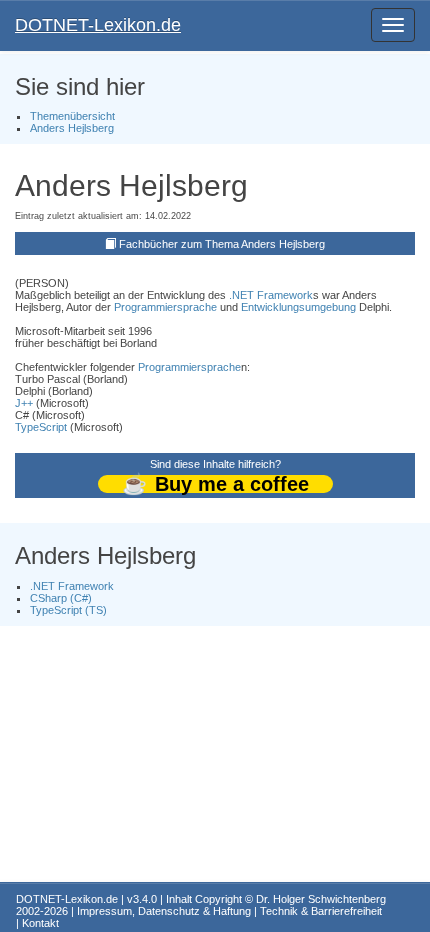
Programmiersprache (165, 307)
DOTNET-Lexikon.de (98, 25)
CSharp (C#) (61, 598)
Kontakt (40, 923)
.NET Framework (271, 295)
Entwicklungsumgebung (298, 307)
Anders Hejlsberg (72, 128)
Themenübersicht (72, 116)
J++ (24, 403)
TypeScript (41, 427)
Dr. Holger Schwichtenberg (321, 899)
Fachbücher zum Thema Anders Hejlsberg (222, 244)
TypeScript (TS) (68, 610)
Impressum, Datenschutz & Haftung (164, 911)
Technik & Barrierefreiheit (321, 911)
